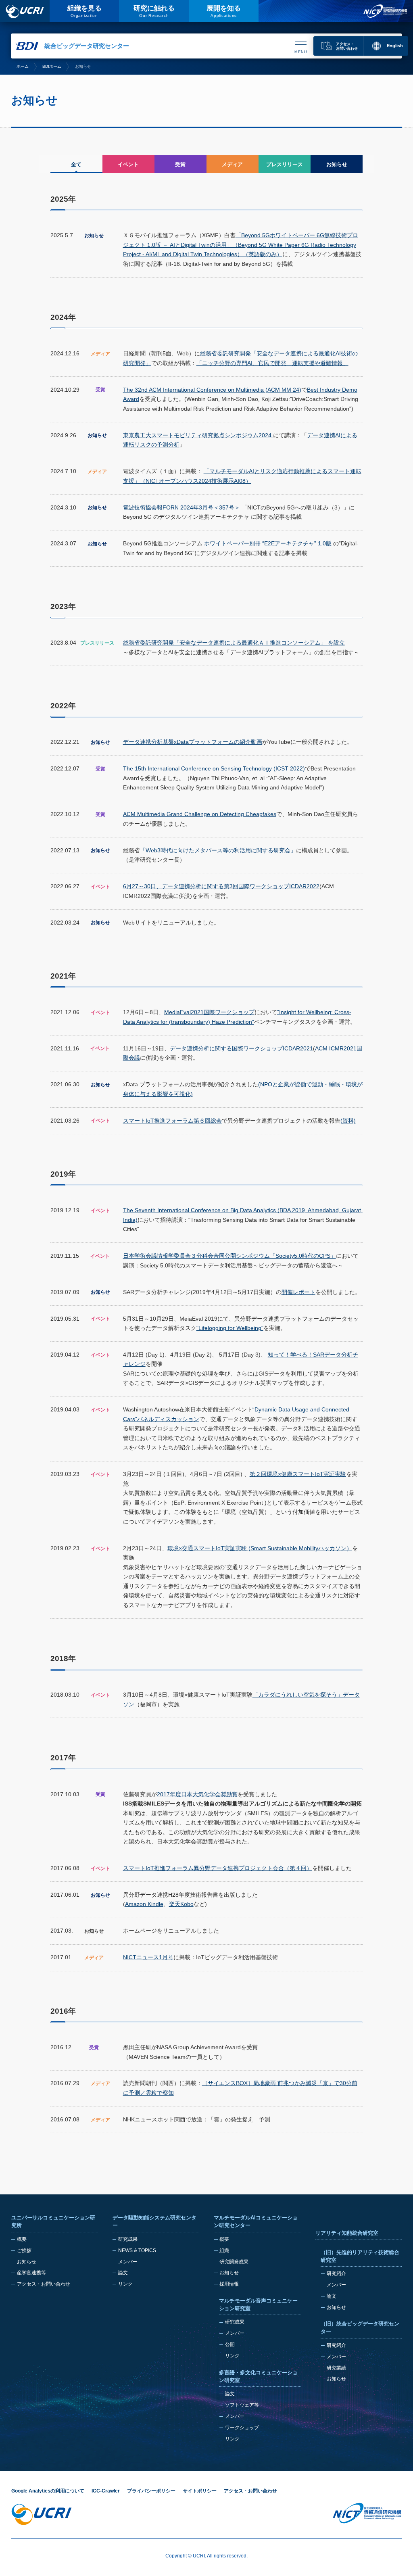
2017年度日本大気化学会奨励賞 (197, 1794)
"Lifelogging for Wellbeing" (230, 1328)
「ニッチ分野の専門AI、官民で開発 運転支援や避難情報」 (272, 363)
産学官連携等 (31, 2273)
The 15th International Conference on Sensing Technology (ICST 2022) (214, 768)
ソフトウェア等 (242, 2405)
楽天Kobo (181, 1904)
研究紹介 (336, 2273)
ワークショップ (242, 2428)
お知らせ (27, 2262)
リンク (125, 2284)
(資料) (348, 1121)
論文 (123, 2273)
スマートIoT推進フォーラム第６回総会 (172, 1121)
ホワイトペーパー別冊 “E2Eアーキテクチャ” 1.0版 (269, 543)
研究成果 (128, 2239)
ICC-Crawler (106, 2491)
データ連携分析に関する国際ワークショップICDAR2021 (241, 1048)
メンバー (128, 2262)
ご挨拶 (24, 2250)
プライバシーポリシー (151, 2491)
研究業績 (336, 2368)
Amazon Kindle (144, 1904)
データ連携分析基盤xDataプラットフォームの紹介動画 (193, 742)
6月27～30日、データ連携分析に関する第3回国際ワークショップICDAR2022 (221, 886)
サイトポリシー (200, 2491)
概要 (22, 2239)
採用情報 (229, 2284)
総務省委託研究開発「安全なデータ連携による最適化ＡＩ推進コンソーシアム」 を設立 (234, 643)
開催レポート (298, 1292)
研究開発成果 (234, 2262)
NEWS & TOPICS (137, 2250)
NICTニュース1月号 (148, 1957)
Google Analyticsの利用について (48, 2491)
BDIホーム (52, 66)
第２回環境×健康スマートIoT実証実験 (298, 1474)
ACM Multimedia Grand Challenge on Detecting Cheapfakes (200, 814)
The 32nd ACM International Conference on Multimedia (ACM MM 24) (212, 390)
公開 (230, 2344)
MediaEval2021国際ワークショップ (209, 1012)
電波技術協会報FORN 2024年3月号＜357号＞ (182, 507)
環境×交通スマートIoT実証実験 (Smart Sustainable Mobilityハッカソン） (260, 1548)
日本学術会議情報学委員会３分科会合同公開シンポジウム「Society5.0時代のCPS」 (229, 1256)
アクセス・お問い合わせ (44, 2284)
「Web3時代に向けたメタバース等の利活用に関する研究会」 (218, 850)
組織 (224, 2250)
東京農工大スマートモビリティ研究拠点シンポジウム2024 (198, 435)
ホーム (23, 66)
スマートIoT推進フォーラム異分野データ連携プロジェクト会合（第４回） (218, 1868)
